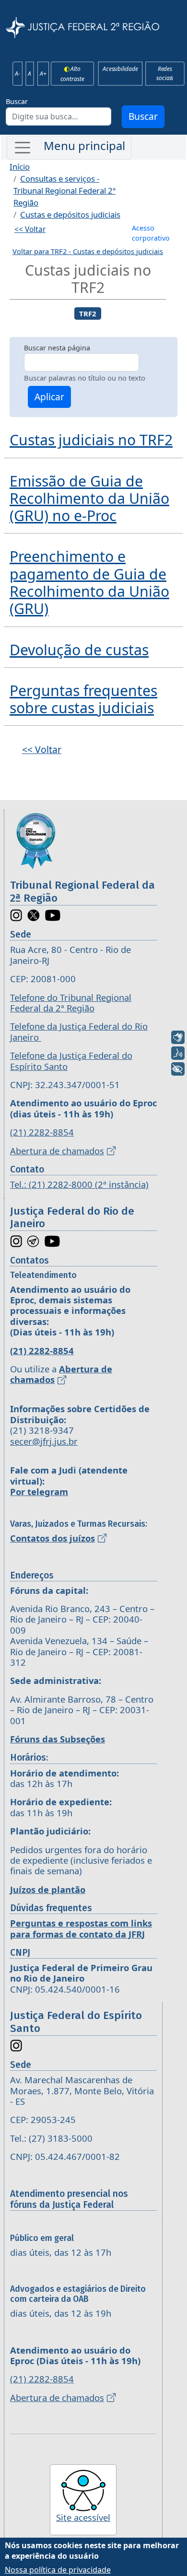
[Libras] (178, 1037)
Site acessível (83, 2517)
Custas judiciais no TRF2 (91, 440)
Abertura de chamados (57, 1151)
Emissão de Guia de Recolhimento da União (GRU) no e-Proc (89, 499)
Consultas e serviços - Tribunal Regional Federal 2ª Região (64, 191)
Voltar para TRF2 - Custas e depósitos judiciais (88, 251)
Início (20, 167)
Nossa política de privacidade (58, 2570)
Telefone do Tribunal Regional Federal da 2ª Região (71, 1003)
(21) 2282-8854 (42, 1132)
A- (18, 73)
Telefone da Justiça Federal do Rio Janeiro (79, 1031)
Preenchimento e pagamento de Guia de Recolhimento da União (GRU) (89, 582)
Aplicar (49, 397)
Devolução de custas (79, 650)
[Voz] (178, 1053)
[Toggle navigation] (69, 148)
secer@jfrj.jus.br (44, 1441)
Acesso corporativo (151, 233)
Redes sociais (165, 73)
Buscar (17, 101)
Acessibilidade (120, 69)
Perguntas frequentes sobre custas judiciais (83, 699)
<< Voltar (30, 229)
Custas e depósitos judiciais (70, 215)
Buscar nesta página (57, 348)
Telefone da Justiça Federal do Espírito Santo (71, 1061)
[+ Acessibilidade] (178, 1069)
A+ (43, 73)
